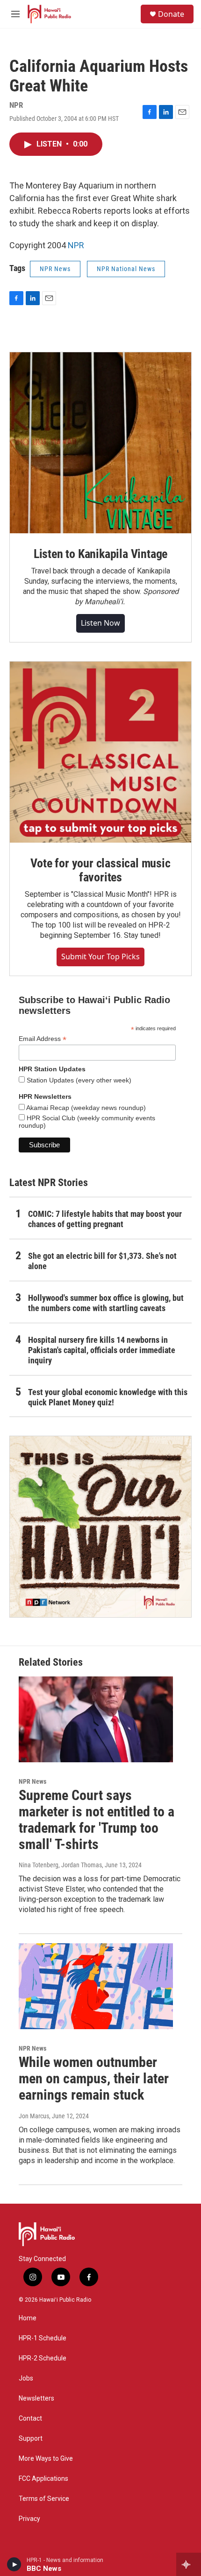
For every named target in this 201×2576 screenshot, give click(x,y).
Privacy (29, 2519)
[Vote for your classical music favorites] (100, 752)
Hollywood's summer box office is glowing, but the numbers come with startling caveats (106, 1303)
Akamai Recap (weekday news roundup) (85, 1108)
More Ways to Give (46, 2459)
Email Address (43, 1039)
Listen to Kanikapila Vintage (100, 554)
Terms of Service (44, 2499)
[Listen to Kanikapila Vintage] (100, 443)
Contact (30, 2419)
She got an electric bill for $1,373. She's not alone (102, 1261)
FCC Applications (43, 2479)
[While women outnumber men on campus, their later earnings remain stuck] (96, 1986)
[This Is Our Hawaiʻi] (100, 1527)
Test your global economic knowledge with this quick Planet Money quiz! (108, 1397)
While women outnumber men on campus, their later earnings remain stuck (94, 2078)
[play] (14, 2564)
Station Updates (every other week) (78, 1080)
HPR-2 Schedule (43, 2358)
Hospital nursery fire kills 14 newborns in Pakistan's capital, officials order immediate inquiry (102, 1350)
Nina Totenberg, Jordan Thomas (60, 1865)
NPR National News (126, 269)
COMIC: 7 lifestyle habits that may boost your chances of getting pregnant (105, 1219)
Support (31, 2439)
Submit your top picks (100, 956)
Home (28, 2318)
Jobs (26, 2378)
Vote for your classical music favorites (100, 870)
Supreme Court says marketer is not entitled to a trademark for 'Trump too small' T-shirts (97, 1819)
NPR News (55, 269)
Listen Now (100, 623)
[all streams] (189, 2564)
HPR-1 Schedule (43, 2338)
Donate (171, 14)
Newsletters (36, 2398)
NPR (76, 245)
